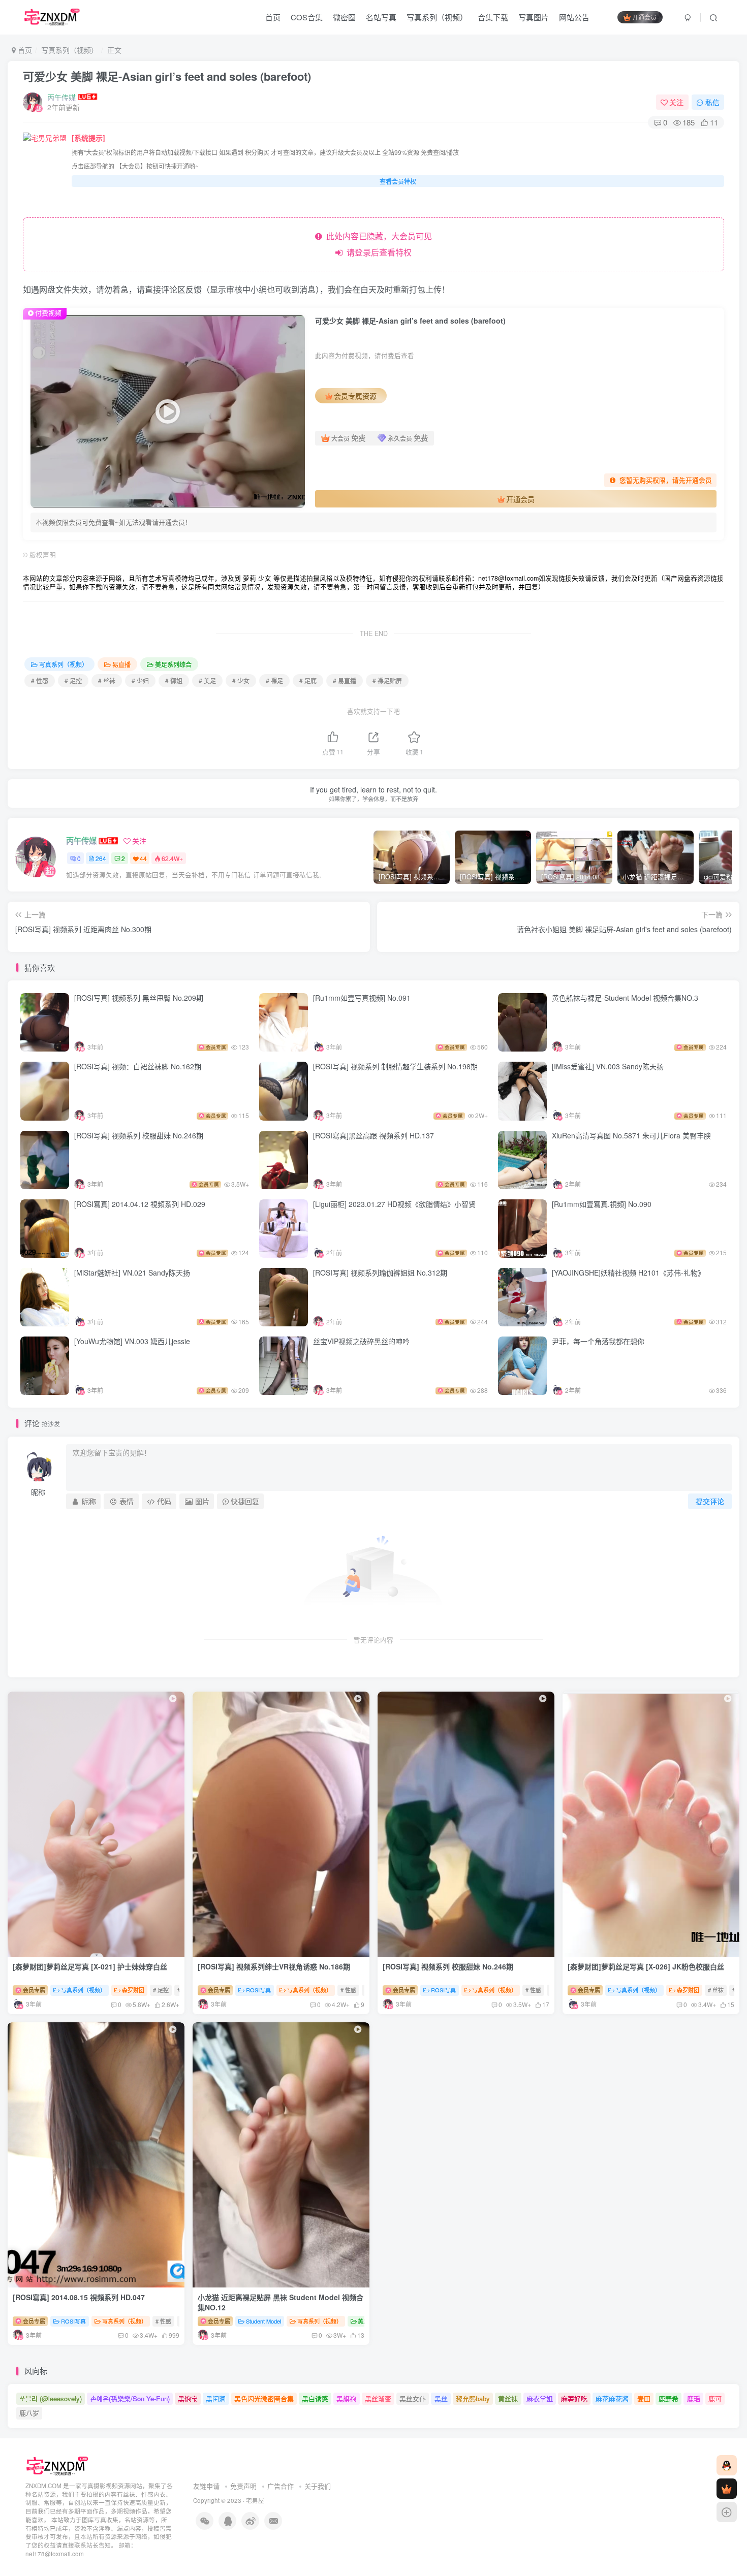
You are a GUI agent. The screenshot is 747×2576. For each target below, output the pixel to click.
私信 (712, 102)
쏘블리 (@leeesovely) (51, 2398)
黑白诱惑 (315, 2398)
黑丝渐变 (378, 2398)
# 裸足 (274, 680)
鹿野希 (668, 2398)
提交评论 (710, 1501)
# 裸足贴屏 (387, 680)
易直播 (121, 664)
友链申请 (206, 2486)
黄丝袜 (508, 2398)
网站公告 (574, 17)
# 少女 (241, 680)
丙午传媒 (61, 97)
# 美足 (207, 680)
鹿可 (715, 2398)
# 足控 (73, 680)
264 (101, 858)
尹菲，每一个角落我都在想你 (598, 1341)
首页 (273, 17)
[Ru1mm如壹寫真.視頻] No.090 (602, 1204)
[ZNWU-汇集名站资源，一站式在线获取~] (58, 2465)
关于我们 (318, 2486)
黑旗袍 (346, 2398)
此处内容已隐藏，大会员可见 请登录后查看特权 (377, 244)
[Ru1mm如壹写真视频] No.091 (362, 998)
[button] (462, 1954)
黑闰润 (216, 2398)
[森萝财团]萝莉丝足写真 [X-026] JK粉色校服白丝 (646, 1966)
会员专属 (33, 1990)
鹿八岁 (29, 2413)
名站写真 (381, 17)
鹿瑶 (694, 2398)
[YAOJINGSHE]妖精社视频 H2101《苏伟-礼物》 (628, 1273)
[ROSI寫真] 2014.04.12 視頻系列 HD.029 (140, 1204)
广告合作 (281, 2486)
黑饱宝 (188, 2398)
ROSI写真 (258, 1990)
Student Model (263, 2321)
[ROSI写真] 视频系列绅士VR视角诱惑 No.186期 (275, 1966)
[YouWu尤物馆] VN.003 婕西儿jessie (132, 1341)
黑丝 (441, 2398)
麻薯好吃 (574, 2398)
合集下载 (493, 17)
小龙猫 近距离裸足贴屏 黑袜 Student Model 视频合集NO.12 (281, 2302)
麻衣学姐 (540, 2398)
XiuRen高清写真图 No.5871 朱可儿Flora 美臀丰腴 (631, 1135)
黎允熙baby (473, 2398)
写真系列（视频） (437, 17)
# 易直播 (345, 680)
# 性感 (40, 680)
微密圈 (344, 17)
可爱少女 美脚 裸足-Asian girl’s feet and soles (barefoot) (167, 76)
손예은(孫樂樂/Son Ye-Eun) (130, 2398)
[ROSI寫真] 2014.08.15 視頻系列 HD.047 (79, 2297)
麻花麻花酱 (612, 2398)
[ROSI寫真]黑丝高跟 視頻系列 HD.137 (373, 1135)
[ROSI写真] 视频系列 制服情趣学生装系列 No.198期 (396, 1066)
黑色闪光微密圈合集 (264, 2398)
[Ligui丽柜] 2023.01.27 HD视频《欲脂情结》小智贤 (394, 1204)
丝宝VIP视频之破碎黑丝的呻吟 (361, 1341)
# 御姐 (174, 680)
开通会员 (644, 17)
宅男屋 (255, 2500)
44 (143, 858)
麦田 (644, 2398)
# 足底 (308, 680)
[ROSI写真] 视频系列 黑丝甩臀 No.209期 (140, 998)
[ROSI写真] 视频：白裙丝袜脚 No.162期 (139, 1066)
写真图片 (534, 17)
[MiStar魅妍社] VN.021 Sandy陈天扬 (132, 1273)
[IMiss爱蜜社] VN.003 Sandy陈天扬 (608, 1066)
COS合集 (307, 17)
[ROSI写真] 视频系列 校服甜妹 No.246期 (140, 1135)
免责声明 (243, 2486)
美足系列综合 (173, 664)
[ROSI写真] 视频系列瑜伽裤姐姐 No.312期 (380, 1273)
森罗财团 (133, 1990)
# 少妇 (140, 680)
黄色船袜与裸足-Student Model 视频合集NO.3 (625, 998)
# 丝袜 (107, 680)
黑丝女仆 (413, 2398)
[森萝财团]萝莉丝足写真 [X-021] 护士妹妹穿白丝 (90, 1966)
